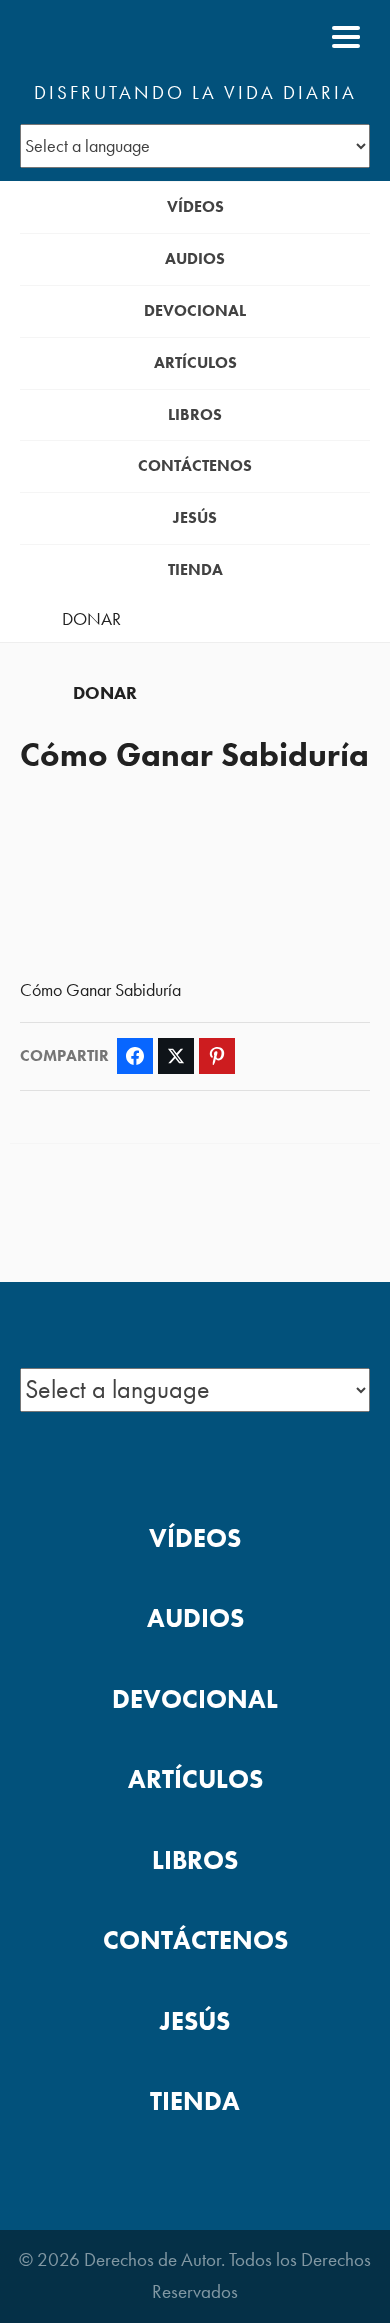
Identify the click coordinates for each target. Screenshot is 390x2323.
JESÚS (195, 517)
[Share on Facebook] (135, 1056)
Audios (195, 258)
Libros (195, 414)
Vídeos (195, 206)
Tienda (195, 569)
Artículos (195, 362)
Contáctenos (195, 465)
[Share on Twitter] (176, 1056)
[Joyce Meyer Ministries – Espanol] (117, 37)
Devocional (195, 310)
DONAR (91, 619)
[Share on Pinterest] (217, 1056)
